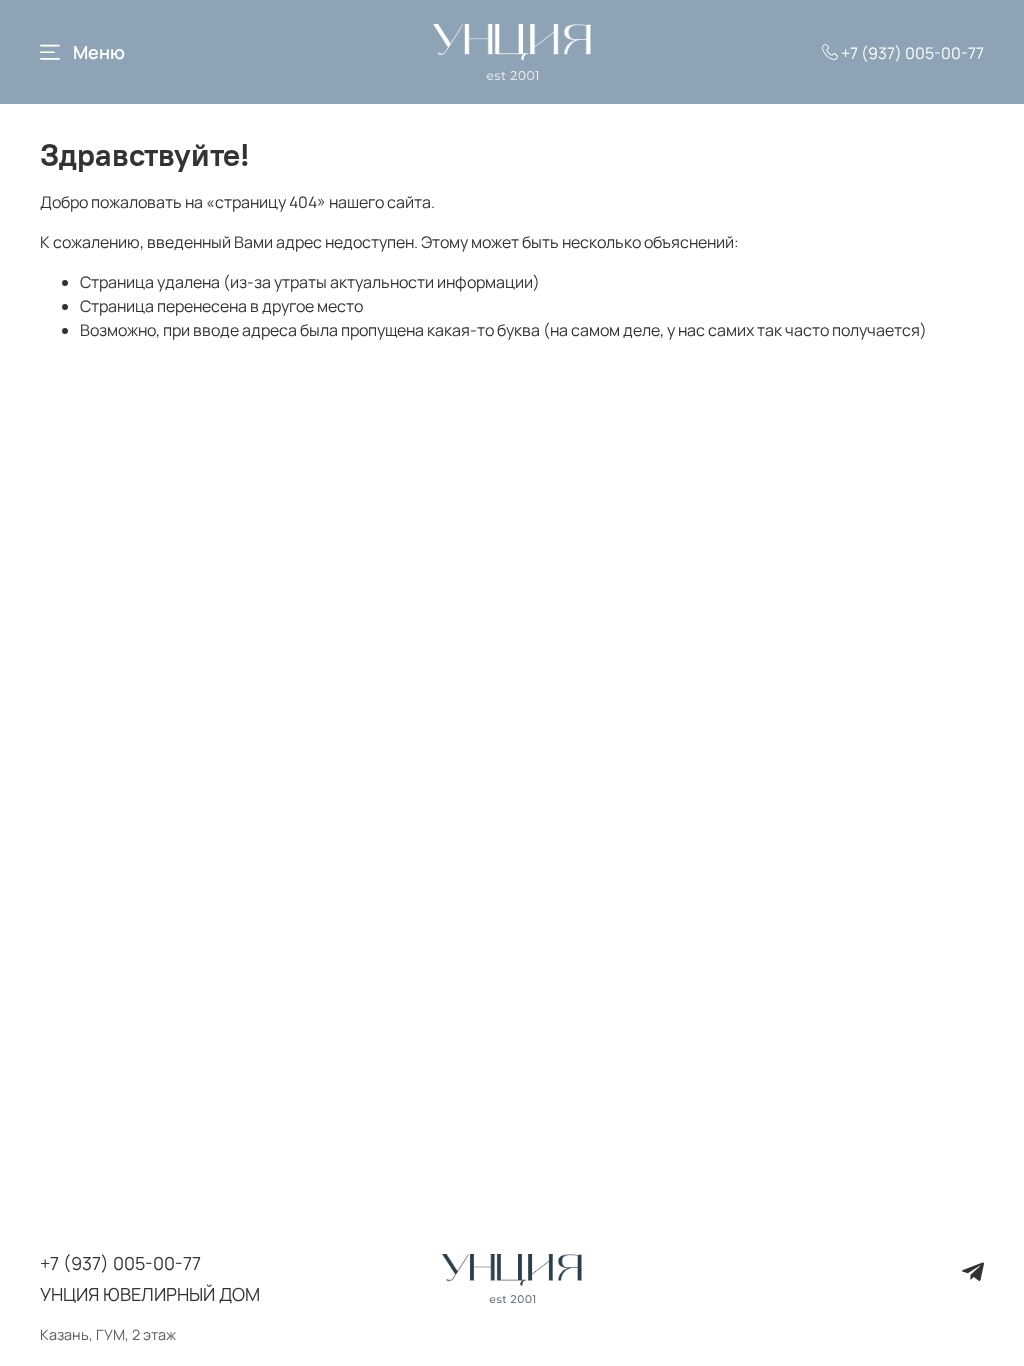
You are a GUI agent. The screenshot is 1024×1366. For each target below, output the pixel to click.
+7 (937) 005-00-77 (911, 53)
